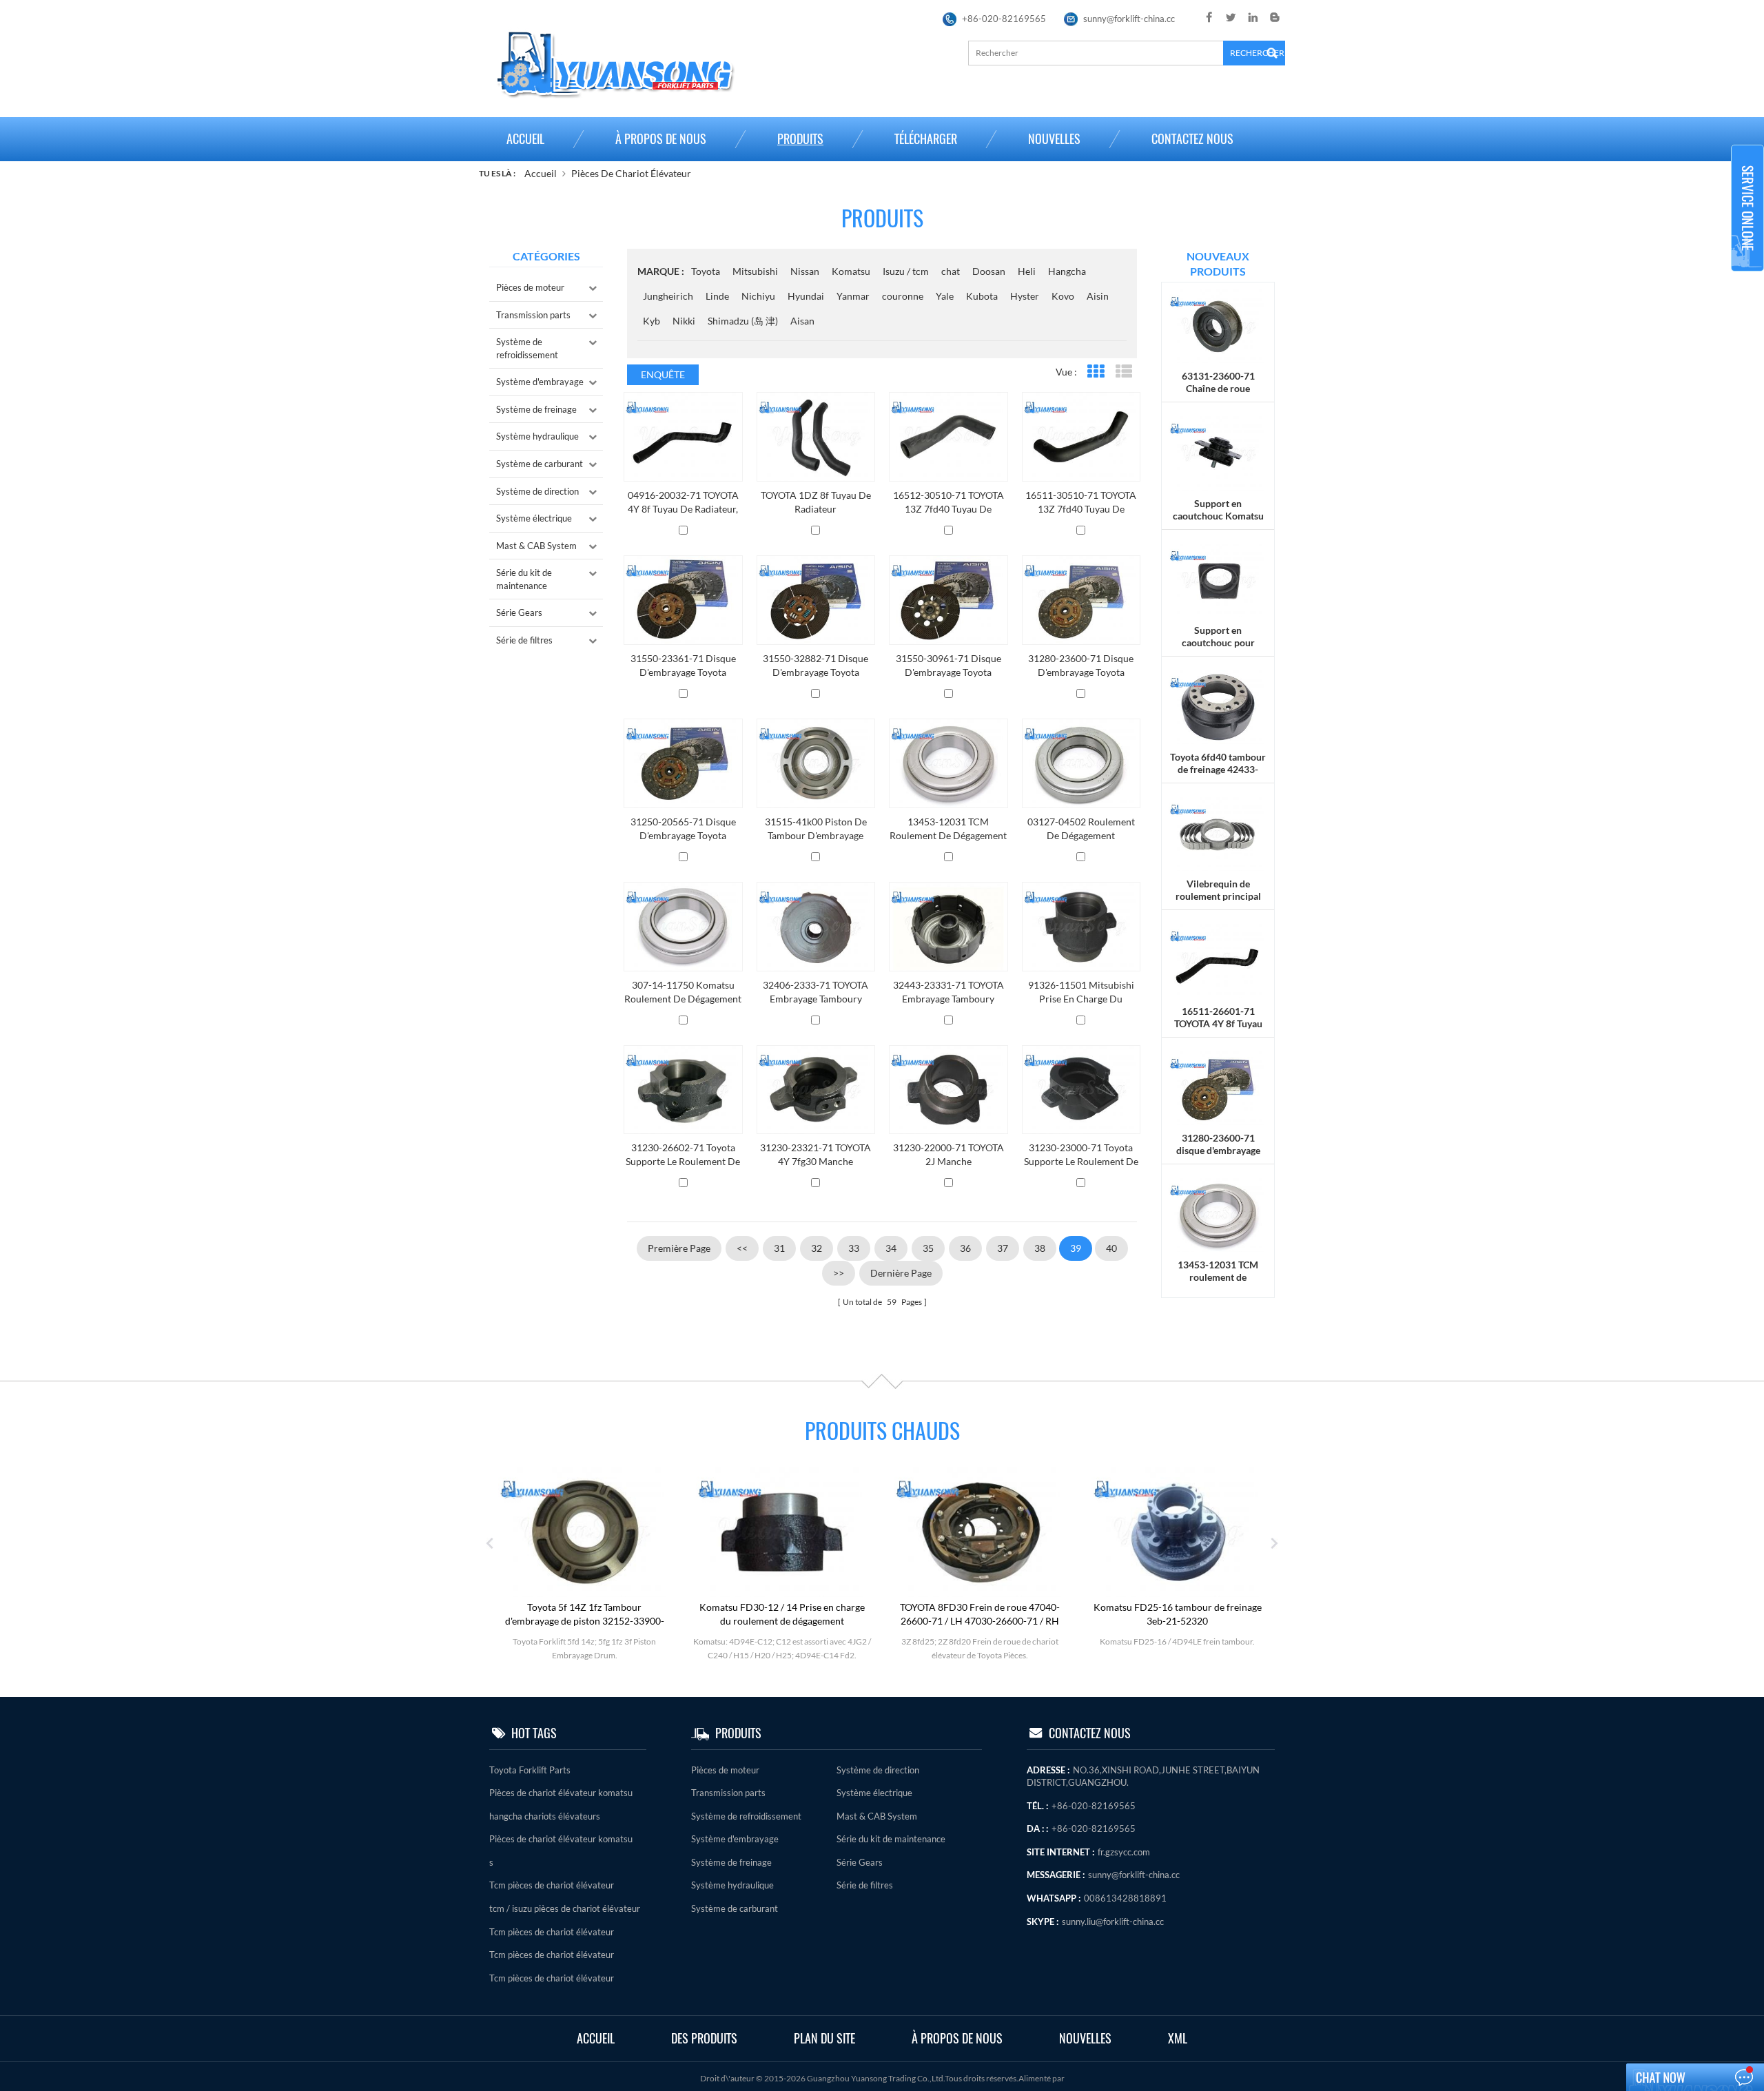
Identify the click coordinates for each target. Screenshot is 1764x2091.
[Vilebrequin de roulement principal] (1218, 833)
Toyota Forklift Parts (530, 1770)
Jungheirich (668, 296)
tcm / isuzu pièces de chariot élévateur (565, 1908)
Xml (1178, 2038)
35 (928, 1248)
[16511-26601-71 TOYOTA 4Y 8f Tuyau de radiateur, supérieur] (1218, 960)
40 (1111, 1248)
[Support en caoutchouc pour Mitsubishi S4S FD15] (1218, 579)
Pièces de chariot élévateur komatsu (561, 1793)
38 (1040, 1248)
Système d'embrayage (540, 382)
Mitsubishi (755, 271)
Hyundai (806, 296)
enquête (663, 374)
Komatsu (851, 271)
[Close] (1747, 277)
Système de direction (537, 491)
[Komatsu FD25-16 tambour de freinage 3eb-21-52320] (1178, 1531)
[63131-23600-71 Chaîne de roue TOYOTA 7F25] (1218, 326)
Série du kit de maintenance (524, 579)
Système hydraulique (537, 436)
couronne (903, 296)
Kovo (1063, 296)
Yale (945, 296)
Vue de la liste (1124, 372)
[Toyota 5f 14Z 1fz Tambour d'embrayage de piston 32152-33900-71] (584, 1531)
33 (854, 1248)
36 (965, 1248)
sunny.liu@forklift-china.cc (1113, 1922)
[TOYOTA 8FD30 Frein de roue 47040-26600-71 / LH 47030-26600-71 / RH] (980, 1531)
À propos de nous (661, 139)
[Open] (1747, 208)
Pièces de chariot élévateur (631, 173)
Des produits (704, 2038)
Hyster (1025, 296)
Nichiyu (758, 296)
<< (742, 1248)
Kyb (652, 321)
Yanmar (853, 296)
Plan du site (824, 2038)
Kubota (982, 296)
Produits (800, 139)
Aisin (1098, 296)
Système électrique (534, 518)
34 (891, 1248)
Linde (717, 296)
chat (951, 271)
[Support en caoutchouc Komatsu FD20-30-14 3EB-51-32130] (1218, 452)
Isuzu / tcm (906, 271)
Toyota (706, 271)
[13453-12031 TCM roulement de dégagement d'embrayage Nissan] (1218, 1214)
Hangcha (1067, 271)
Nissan (805, 271)
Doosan (989, 271)
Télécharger (926, 139)
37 (1003, 1248)
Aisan (802, 321)
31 (779, 1248)
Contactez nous (1192, 139)
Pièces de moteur (530, 287)
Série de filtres (524, 640)
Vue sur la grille (1095, 372)
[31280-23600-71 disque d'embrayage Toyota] (1218, 1087)
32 (817, 1248)
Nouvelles (1054, 139)
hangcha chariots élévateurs (545, 1816)
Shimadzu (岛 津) (743, 321)
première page (679, 1248)
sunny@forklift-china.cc (1129, 19)
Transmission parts (533, 315)
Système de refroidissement (527, 348)
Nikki (684, 321)
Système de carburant (540, 464)
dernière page (901, 1273)
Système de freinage (536, 409)
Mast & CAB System (536, 546)
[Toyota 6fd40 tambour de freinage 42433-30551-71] (1218, 706)
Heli (1027, 271)
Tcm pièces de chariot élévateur (552, 1885)
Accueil (525, 139)
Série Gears (519, 612)
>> (839, 1273)
